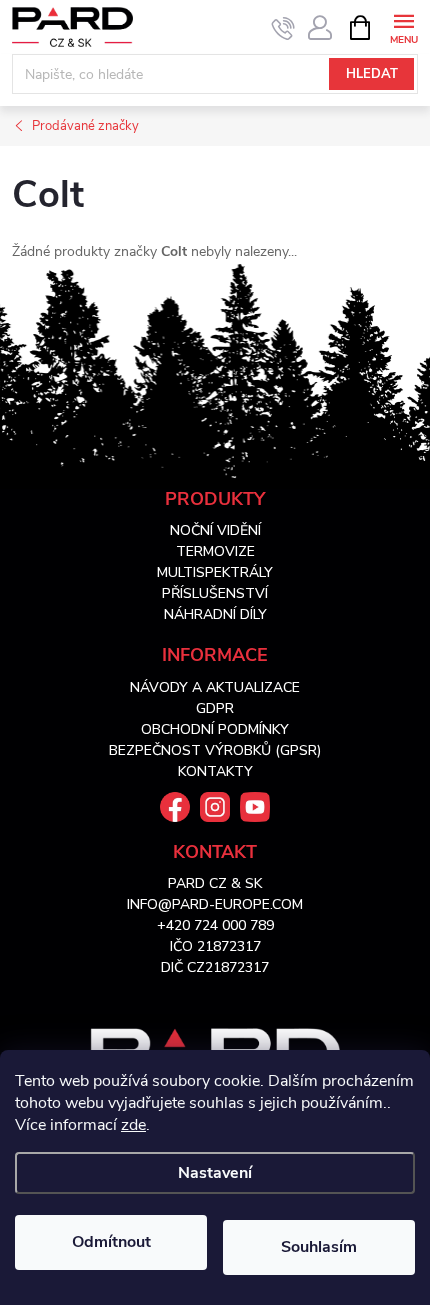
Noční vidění (215, 530)
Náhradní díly (215, 614)
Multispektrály (215, 572)
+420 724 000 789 (215, 925)
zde (133, 1125)
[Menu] (403, 26)
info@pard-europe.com (215, 904)
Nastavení (215, 1173)
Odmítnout (111, 1242)
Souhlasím (319, 1247)
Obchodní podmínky (215, 729)
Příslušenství (215, 593)
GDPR (215, 708)
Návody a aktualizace (215, 687)
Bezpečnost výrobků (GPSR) (215, 750)
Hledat (372, 74)
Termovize (215, 551)
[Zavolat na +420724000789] (283, 28)
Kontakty (215, 771)
